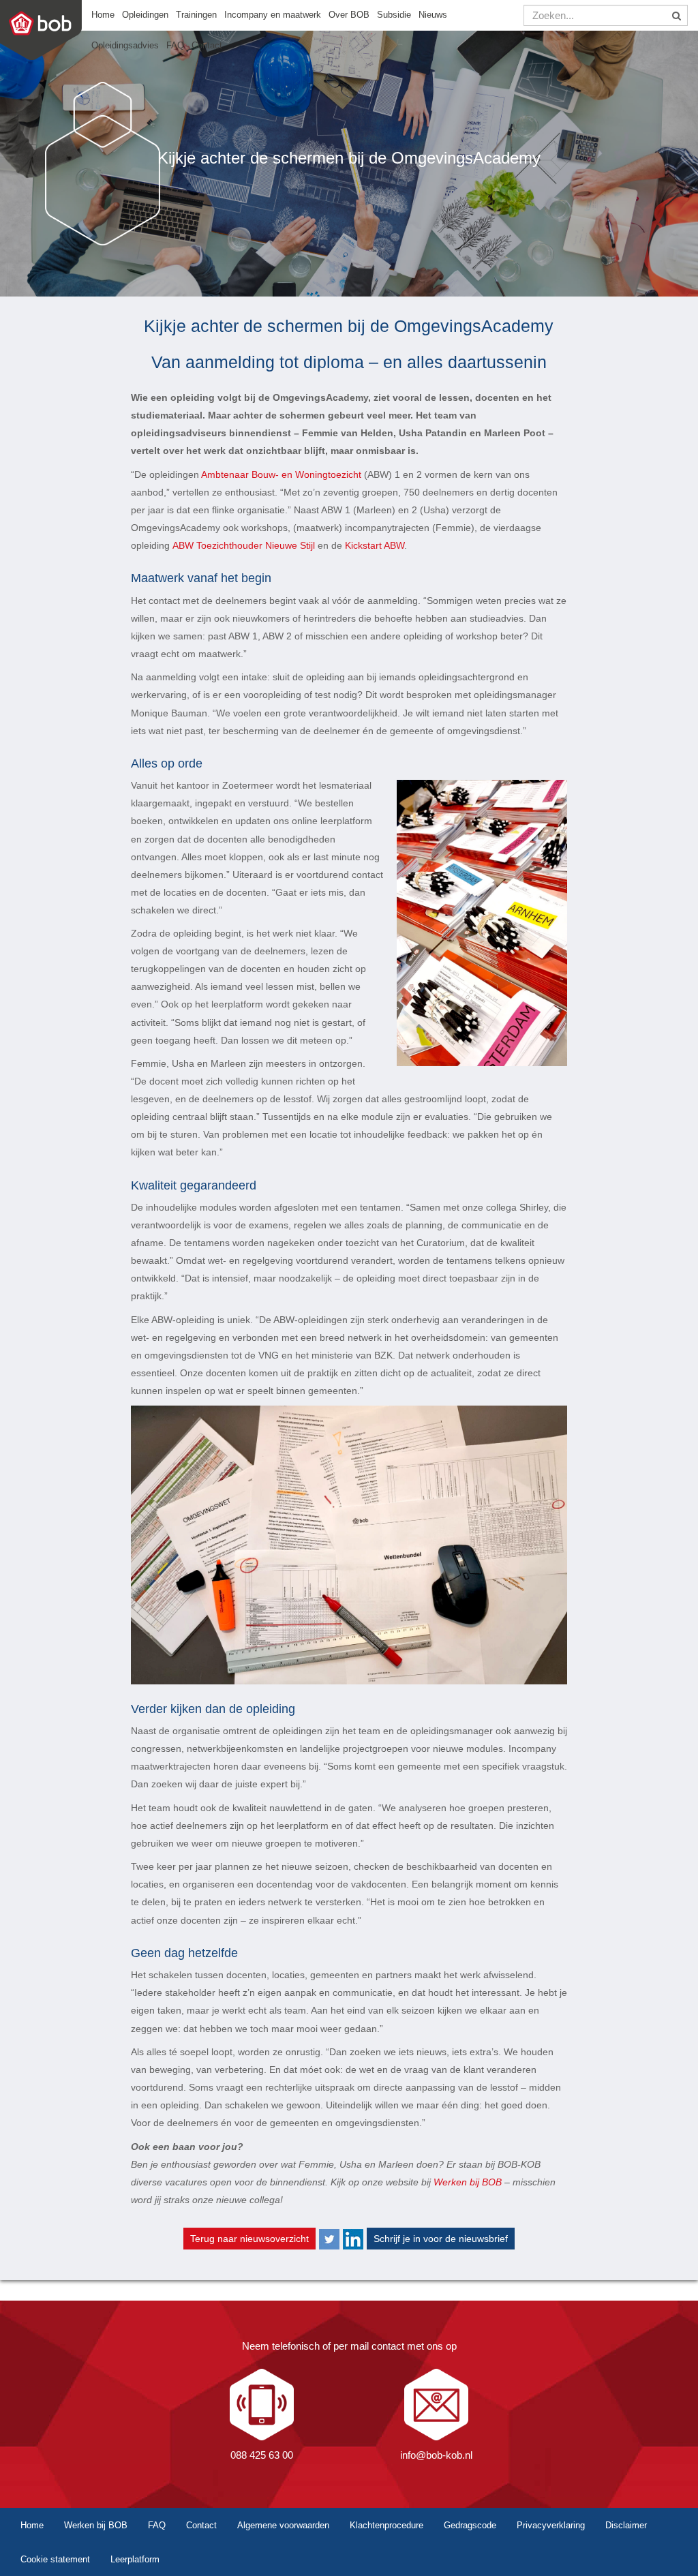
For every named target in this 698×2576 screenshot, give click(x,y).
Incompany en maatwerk (273, 15)
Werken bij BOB (468, 2182)
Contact (207, 46)
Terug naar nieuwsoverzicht (249, 2239)
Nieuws (433, 15)
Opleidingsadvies (125, 46)
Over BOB (349, 15)
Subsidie (394, 15)
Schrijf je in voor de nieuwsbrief (441, 2239)
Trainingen (196, 15)
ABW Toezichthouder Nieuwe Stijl (244, 545)
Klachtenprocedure (386, 2525)
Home (103, 15)
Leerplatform (135, 2559)
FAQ (175, 46)
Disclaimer (626, 2525)
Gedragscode (470, 2525)
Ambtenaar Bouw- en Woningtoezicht (281, 474)
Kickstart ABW (375, 545)
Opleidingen (145, 15)
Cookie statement (55, 2559)
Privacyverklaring (551, 2525)
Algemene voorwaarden (283, 2525)
